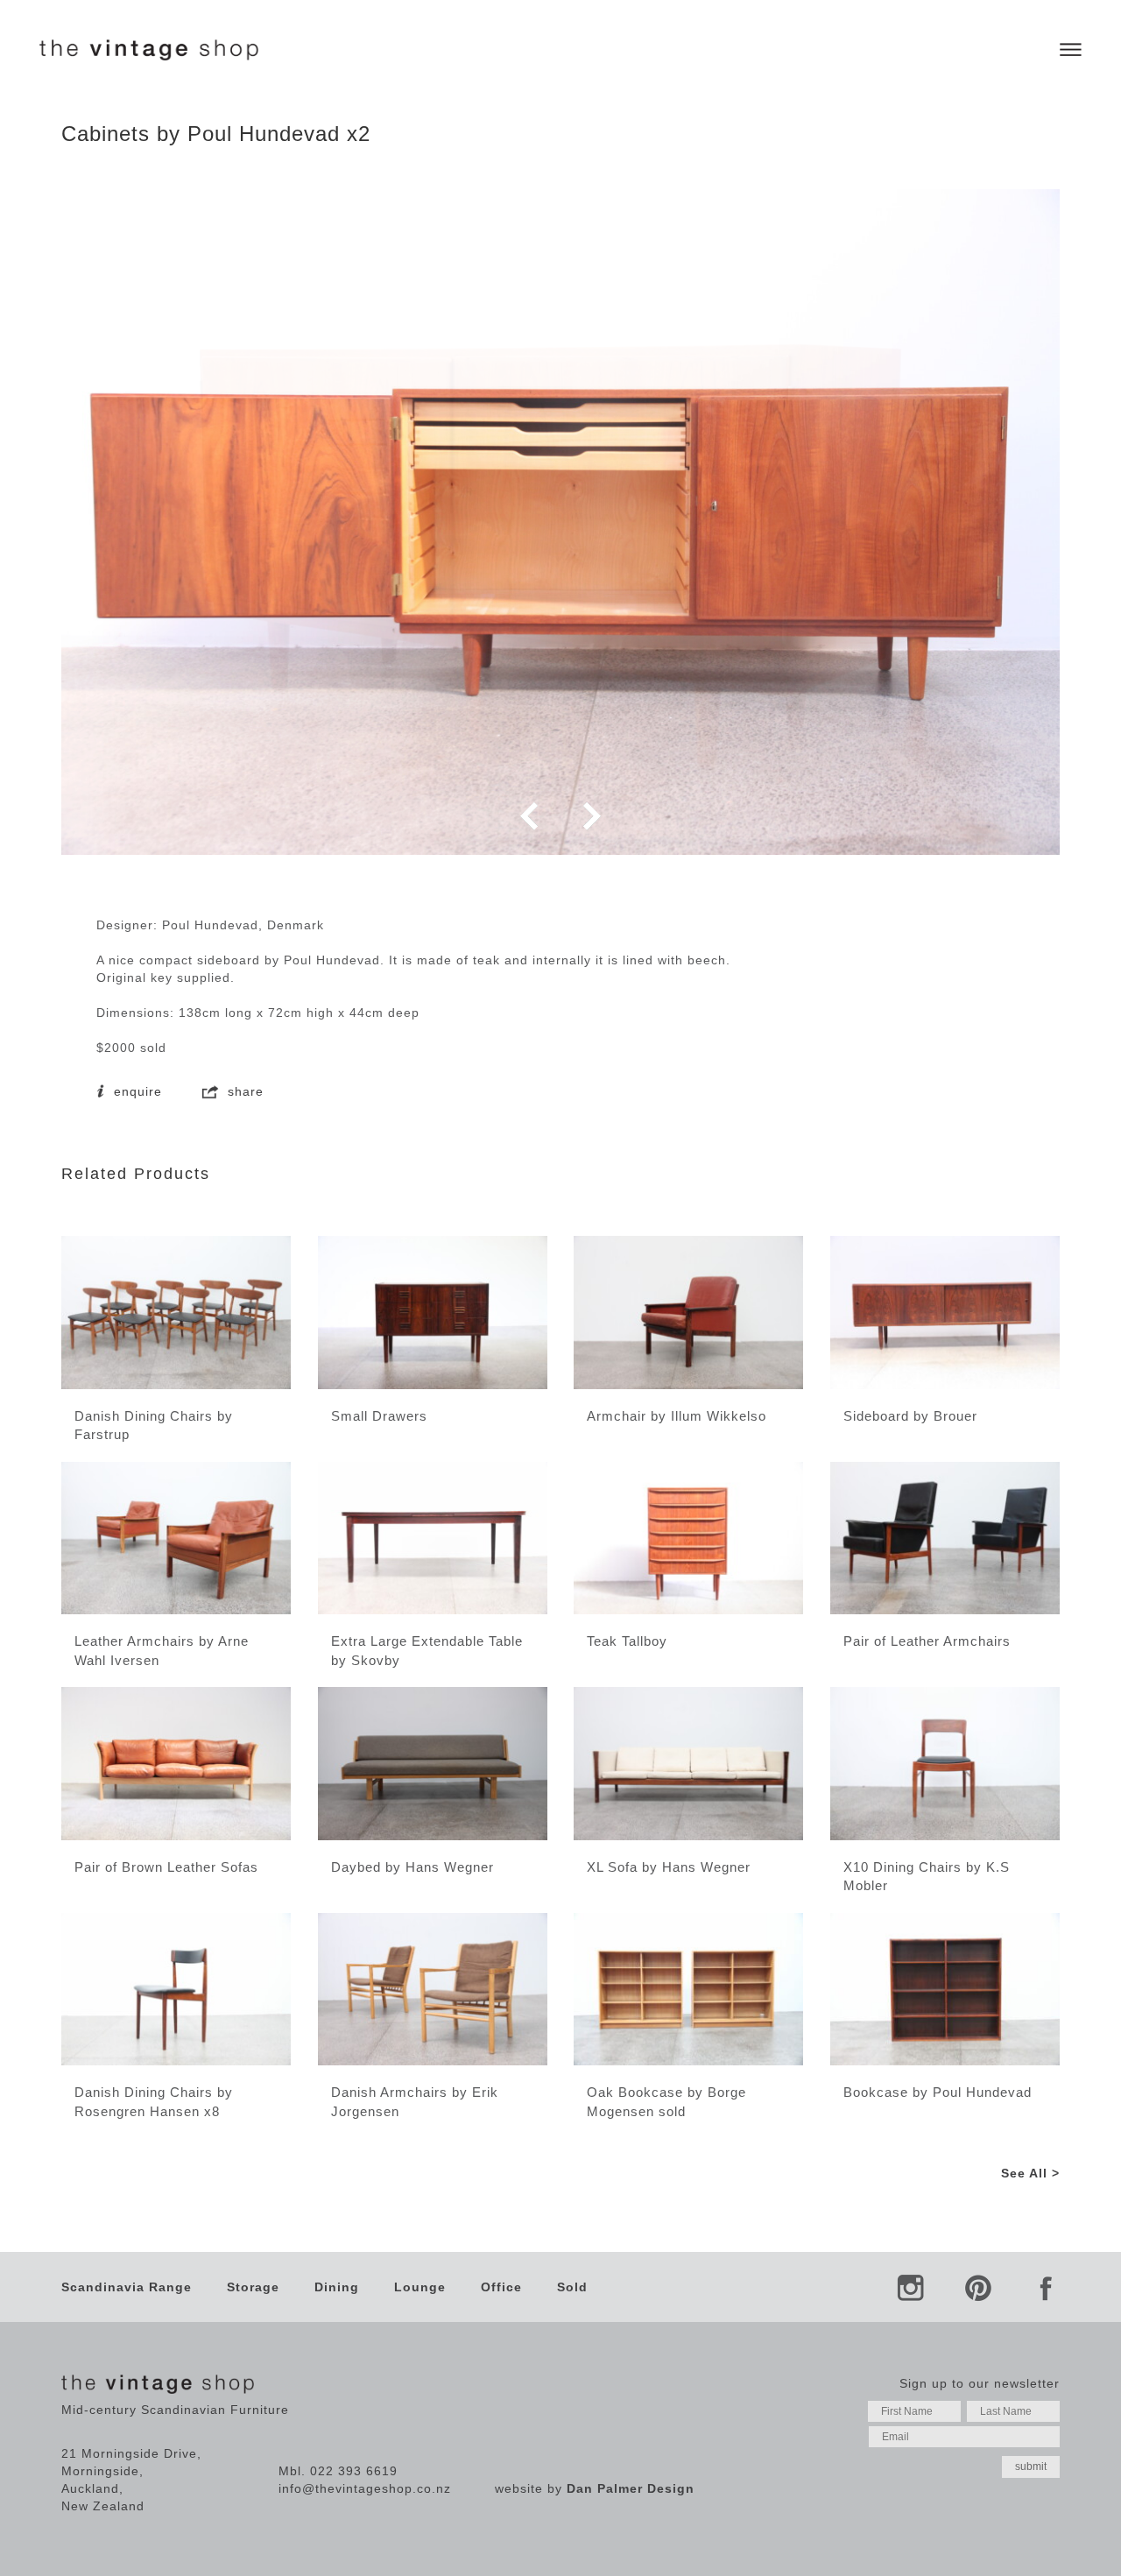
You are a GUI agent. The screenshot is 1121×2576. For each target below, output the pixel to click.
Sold (572, 2287)
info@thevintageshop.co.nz (365, 2488)
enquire (136, 1091)
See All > (1030, 2173)
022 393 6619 (354, 2471)
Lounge (420, 2287)
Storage (253, 2287)
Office (501, 2287)
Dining (337, 2287)
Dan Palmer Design (631, 2488)
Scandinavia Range (127, 2287)
